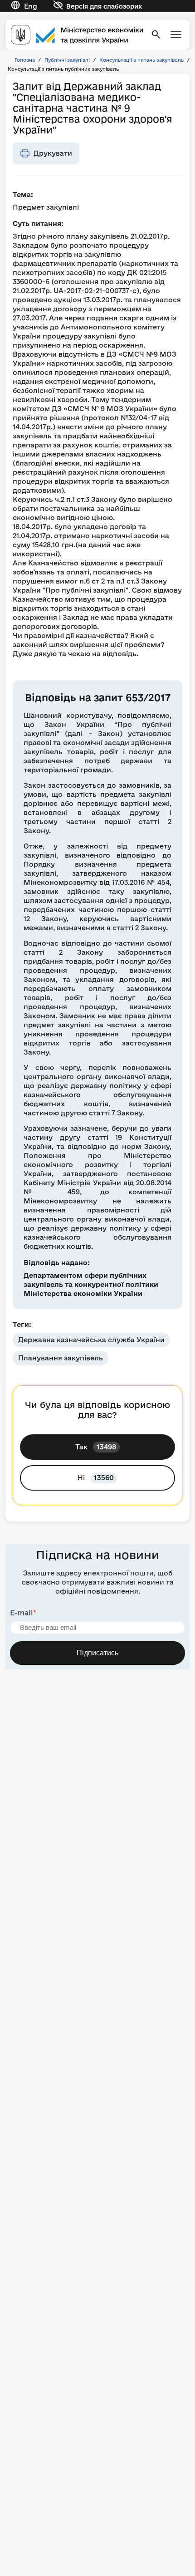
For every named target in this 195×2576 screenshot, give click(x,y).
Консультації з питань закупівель (141, 60)
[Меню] (176, 34)
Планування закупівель (61, 1358)
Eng (31, 6)
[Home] (77, 35)
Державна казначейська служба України (91, 1340)
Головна (25, 60)
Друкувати (53, 153)
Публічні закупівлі (67, 60)
